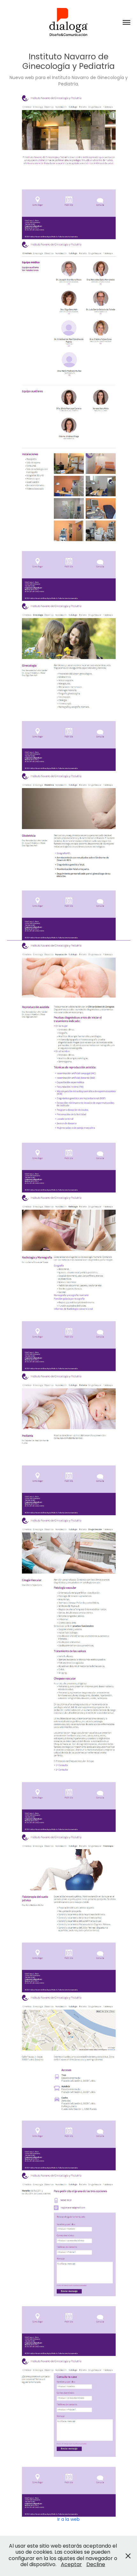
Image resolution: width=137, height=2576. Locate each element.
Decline (96, 2565)
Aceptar (71, 2565)
